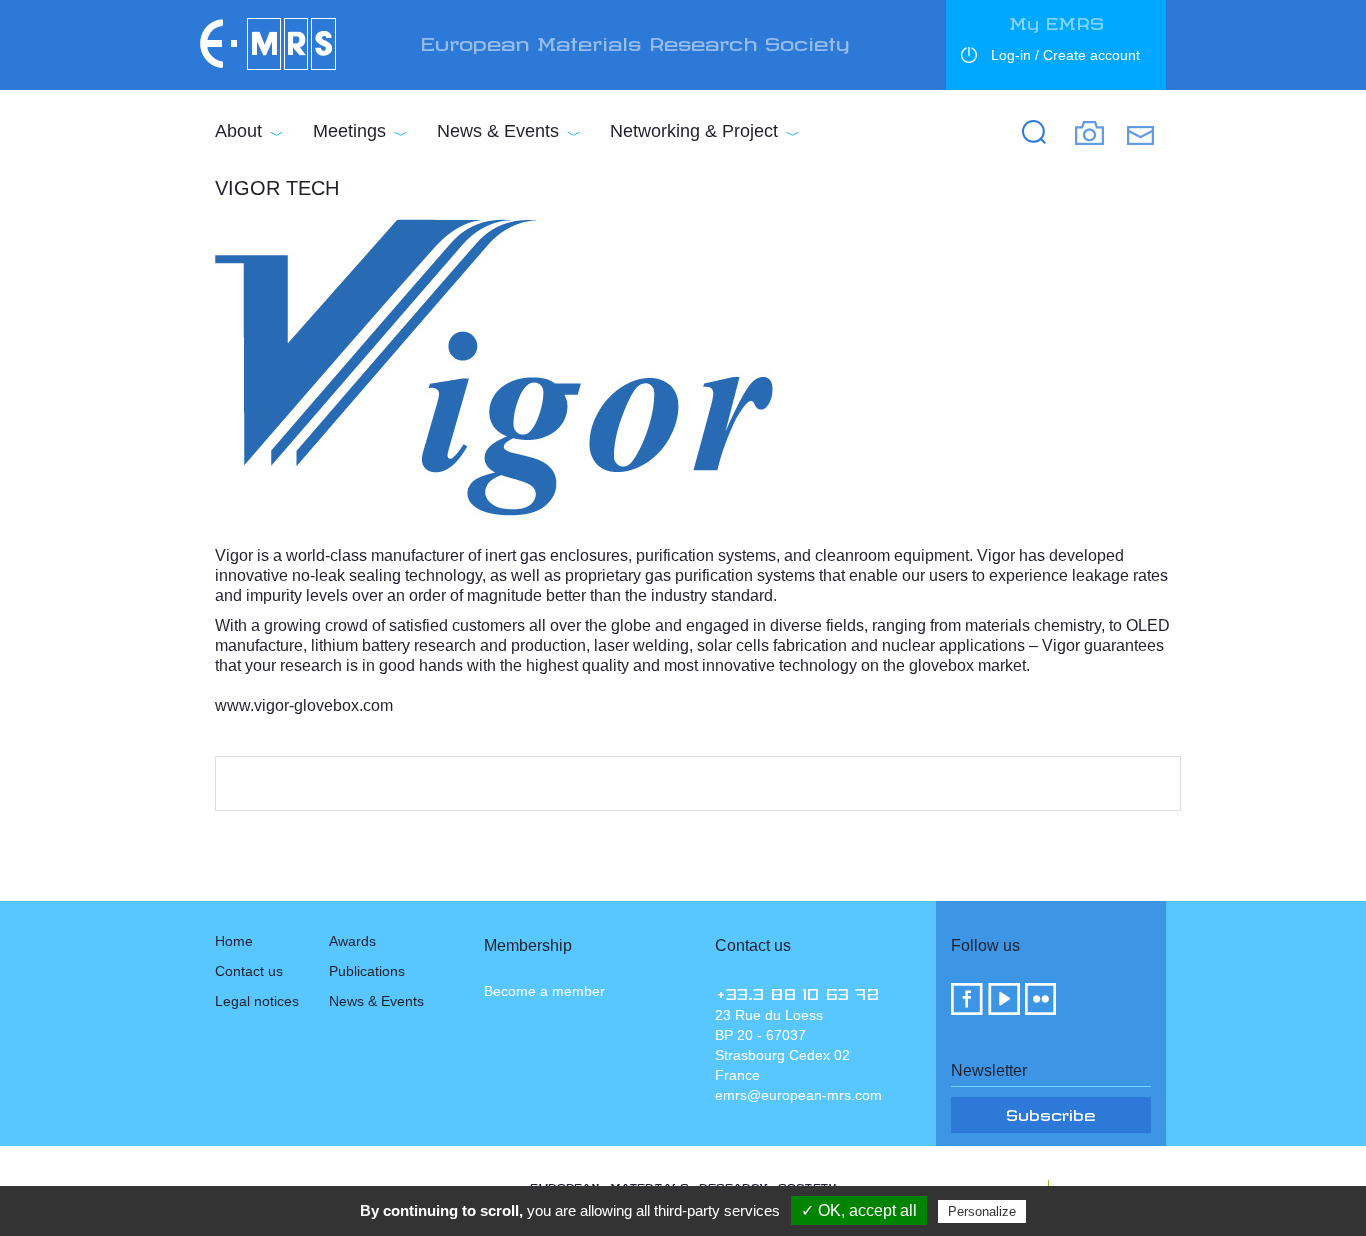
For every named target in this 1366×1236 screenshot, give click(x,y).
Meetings (349, 131)
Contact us (249, 971)
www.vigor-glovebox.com (304, 705)
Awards (352, 941)
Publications (367, 971)
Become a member (544, 991)
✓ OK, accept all (859, 1210)
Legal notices (257, 1001)
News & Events (498, 131)
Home (234, 941)
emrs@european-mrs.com (798, 1095)
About (238, 131)
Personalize (982, 1211)
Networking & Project (694, 131)
